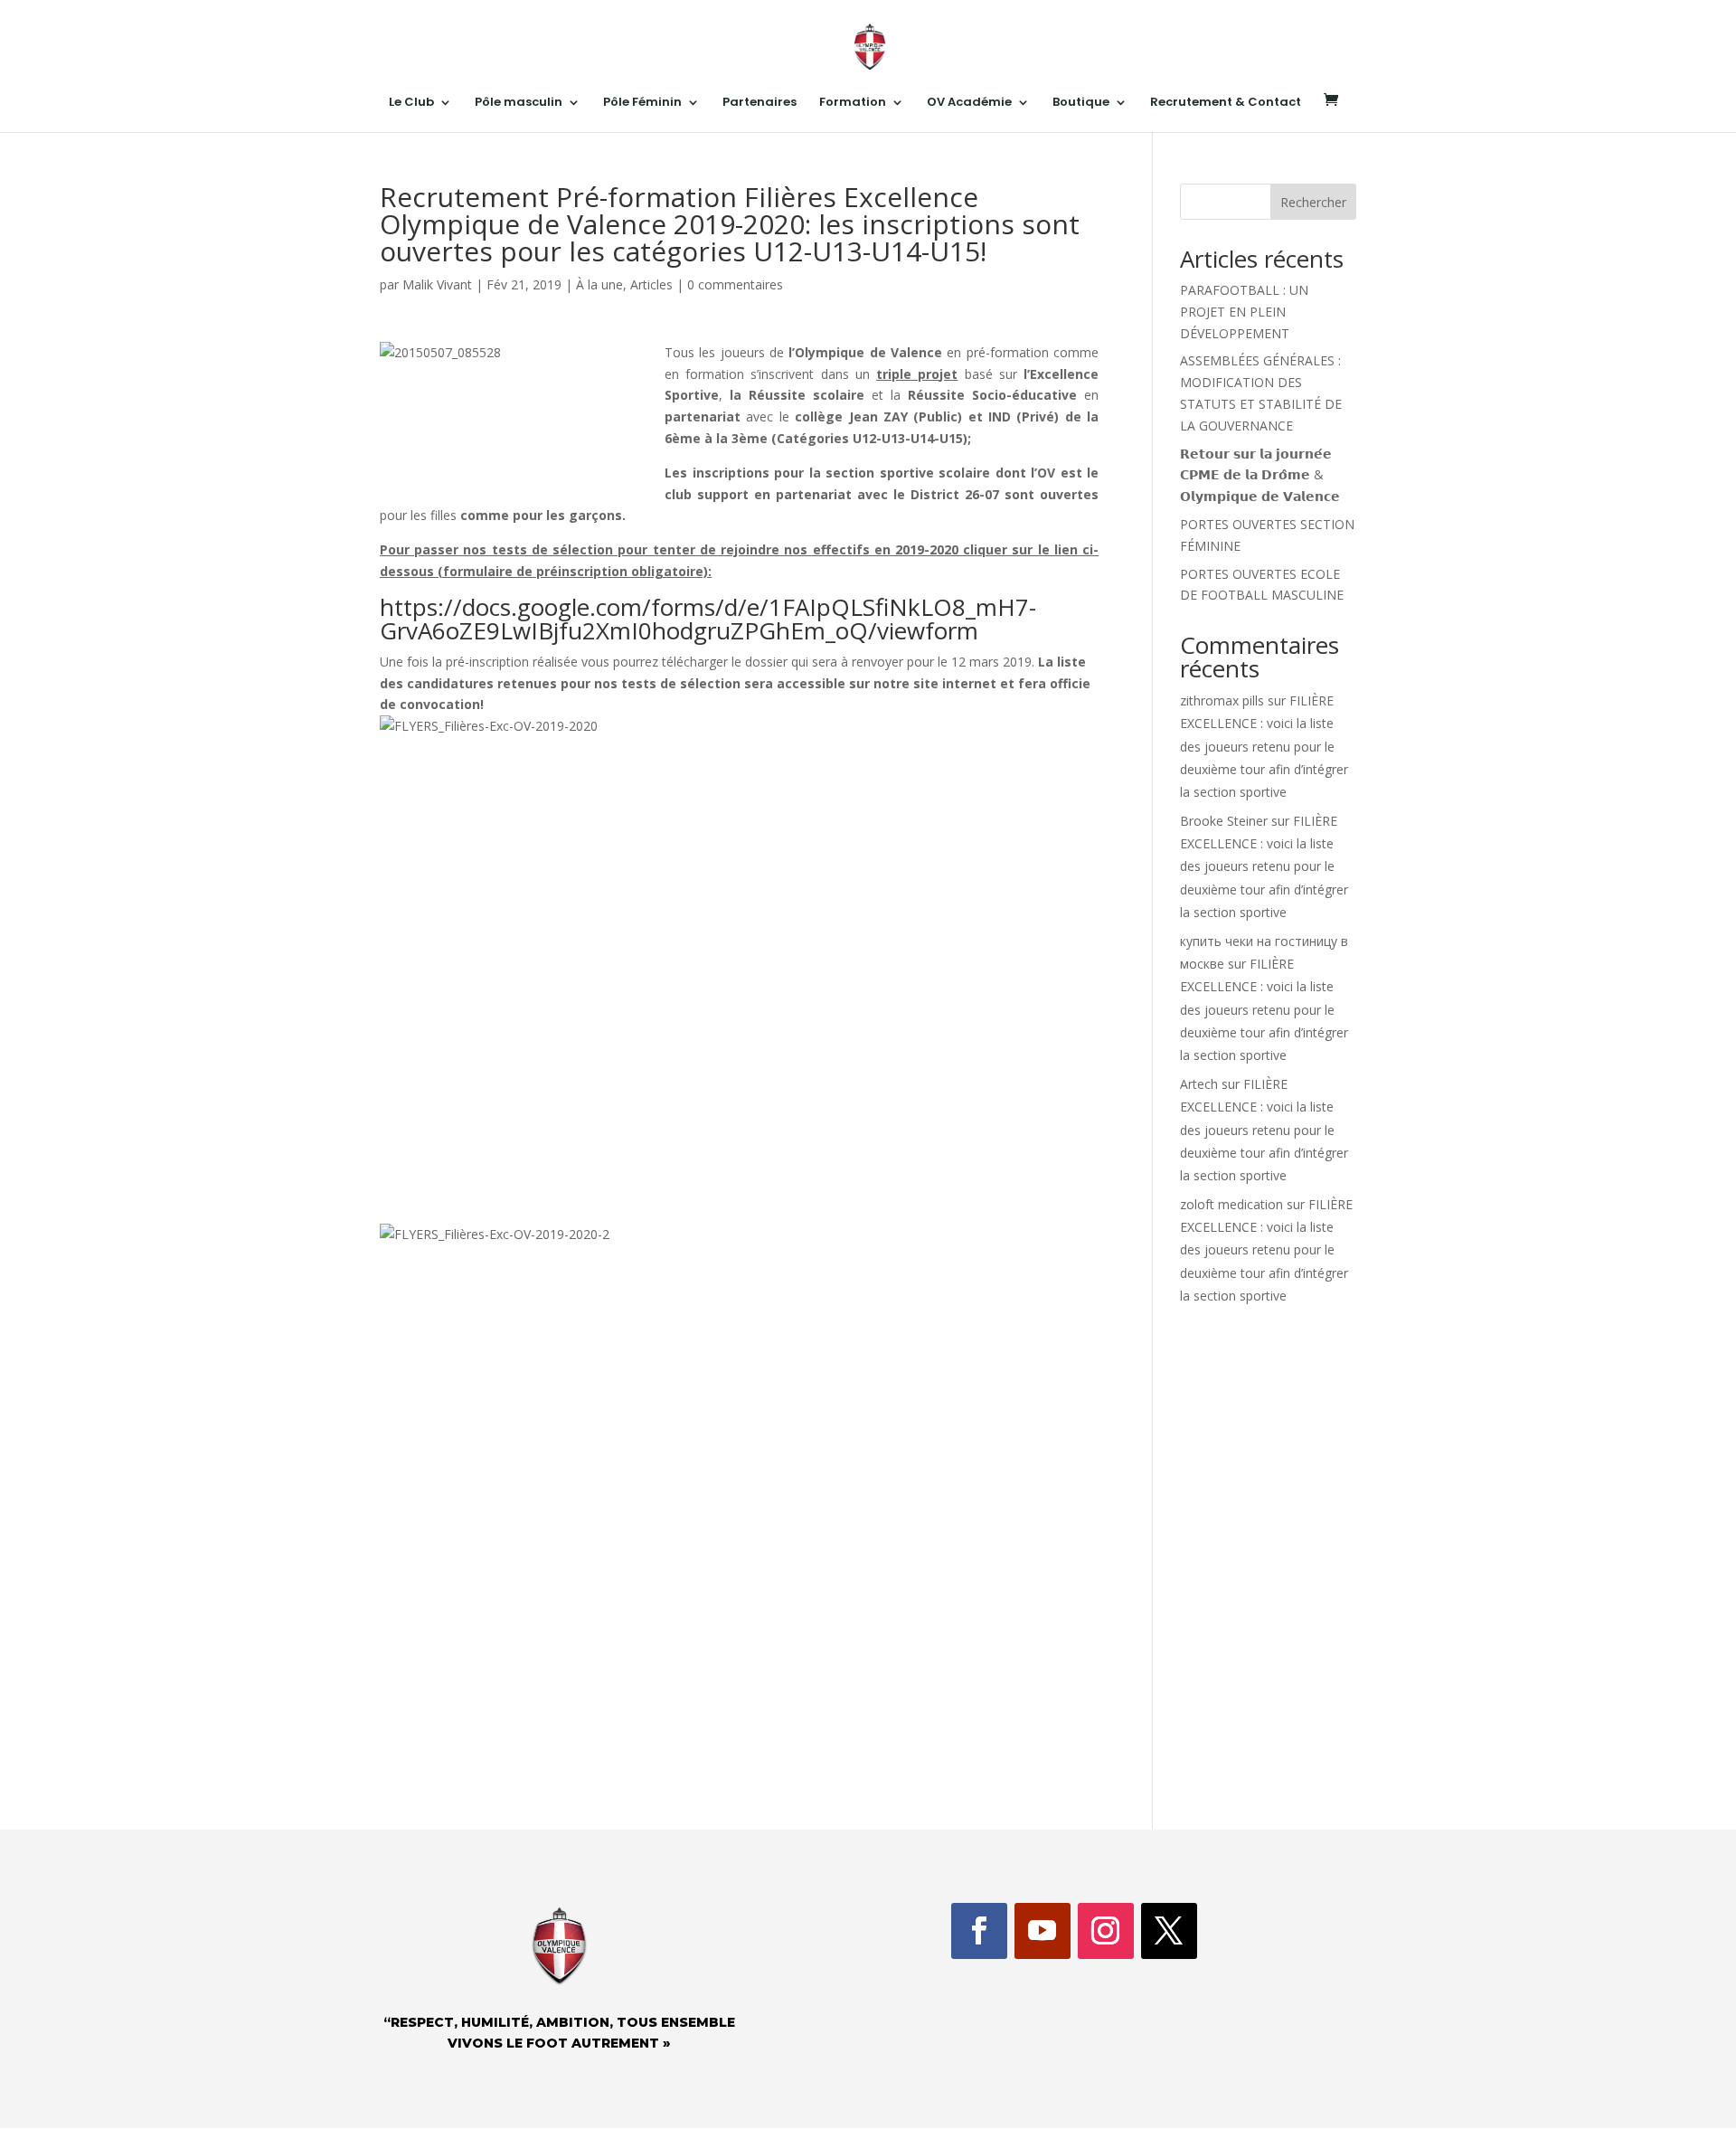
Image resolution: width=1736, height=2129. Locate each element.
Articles (651, 284)
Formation (853, 103)
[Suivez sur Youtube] (1043, 1931)
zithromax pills (1222, 700)
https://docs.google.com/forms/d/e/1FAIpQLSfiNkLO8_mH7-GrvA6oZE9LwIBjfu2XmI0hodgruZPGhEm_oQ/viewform (708, 619)
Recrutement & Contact (1226, 103)
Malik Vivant (437, 284)
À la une (599, 284)
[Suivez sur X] (1169, 1931)
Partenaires (759, 103)
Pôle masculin (519, 103)
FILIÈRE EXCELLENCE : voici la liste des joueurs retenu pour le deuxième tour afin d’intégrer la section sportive (1264, 746)
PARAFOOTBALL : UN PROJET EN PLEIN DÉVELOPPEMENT (1244, 312)
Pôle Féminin (642, 103)
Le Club (411, 103)
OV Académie (969, 103)
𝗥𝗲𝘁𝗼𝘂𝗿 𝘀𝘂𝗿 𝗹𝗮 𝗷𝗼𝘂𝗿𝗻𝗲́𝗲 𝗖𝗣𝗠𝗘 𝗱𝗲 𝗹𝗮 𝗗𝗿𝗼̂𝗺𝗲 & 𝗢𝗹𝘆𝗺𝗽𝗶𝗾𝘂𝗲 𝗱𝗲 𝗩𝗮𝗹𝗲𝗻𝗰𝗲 (1260, 475)
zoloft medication (1231, 1204)
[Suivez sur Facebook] (979, 1931)
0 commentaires (735, 284)
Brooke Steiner (1224, 821)
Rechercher (1313, 202)
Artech (1199, 1084)
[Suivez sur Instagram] (1106, 1931)
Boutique (1081, 103)
